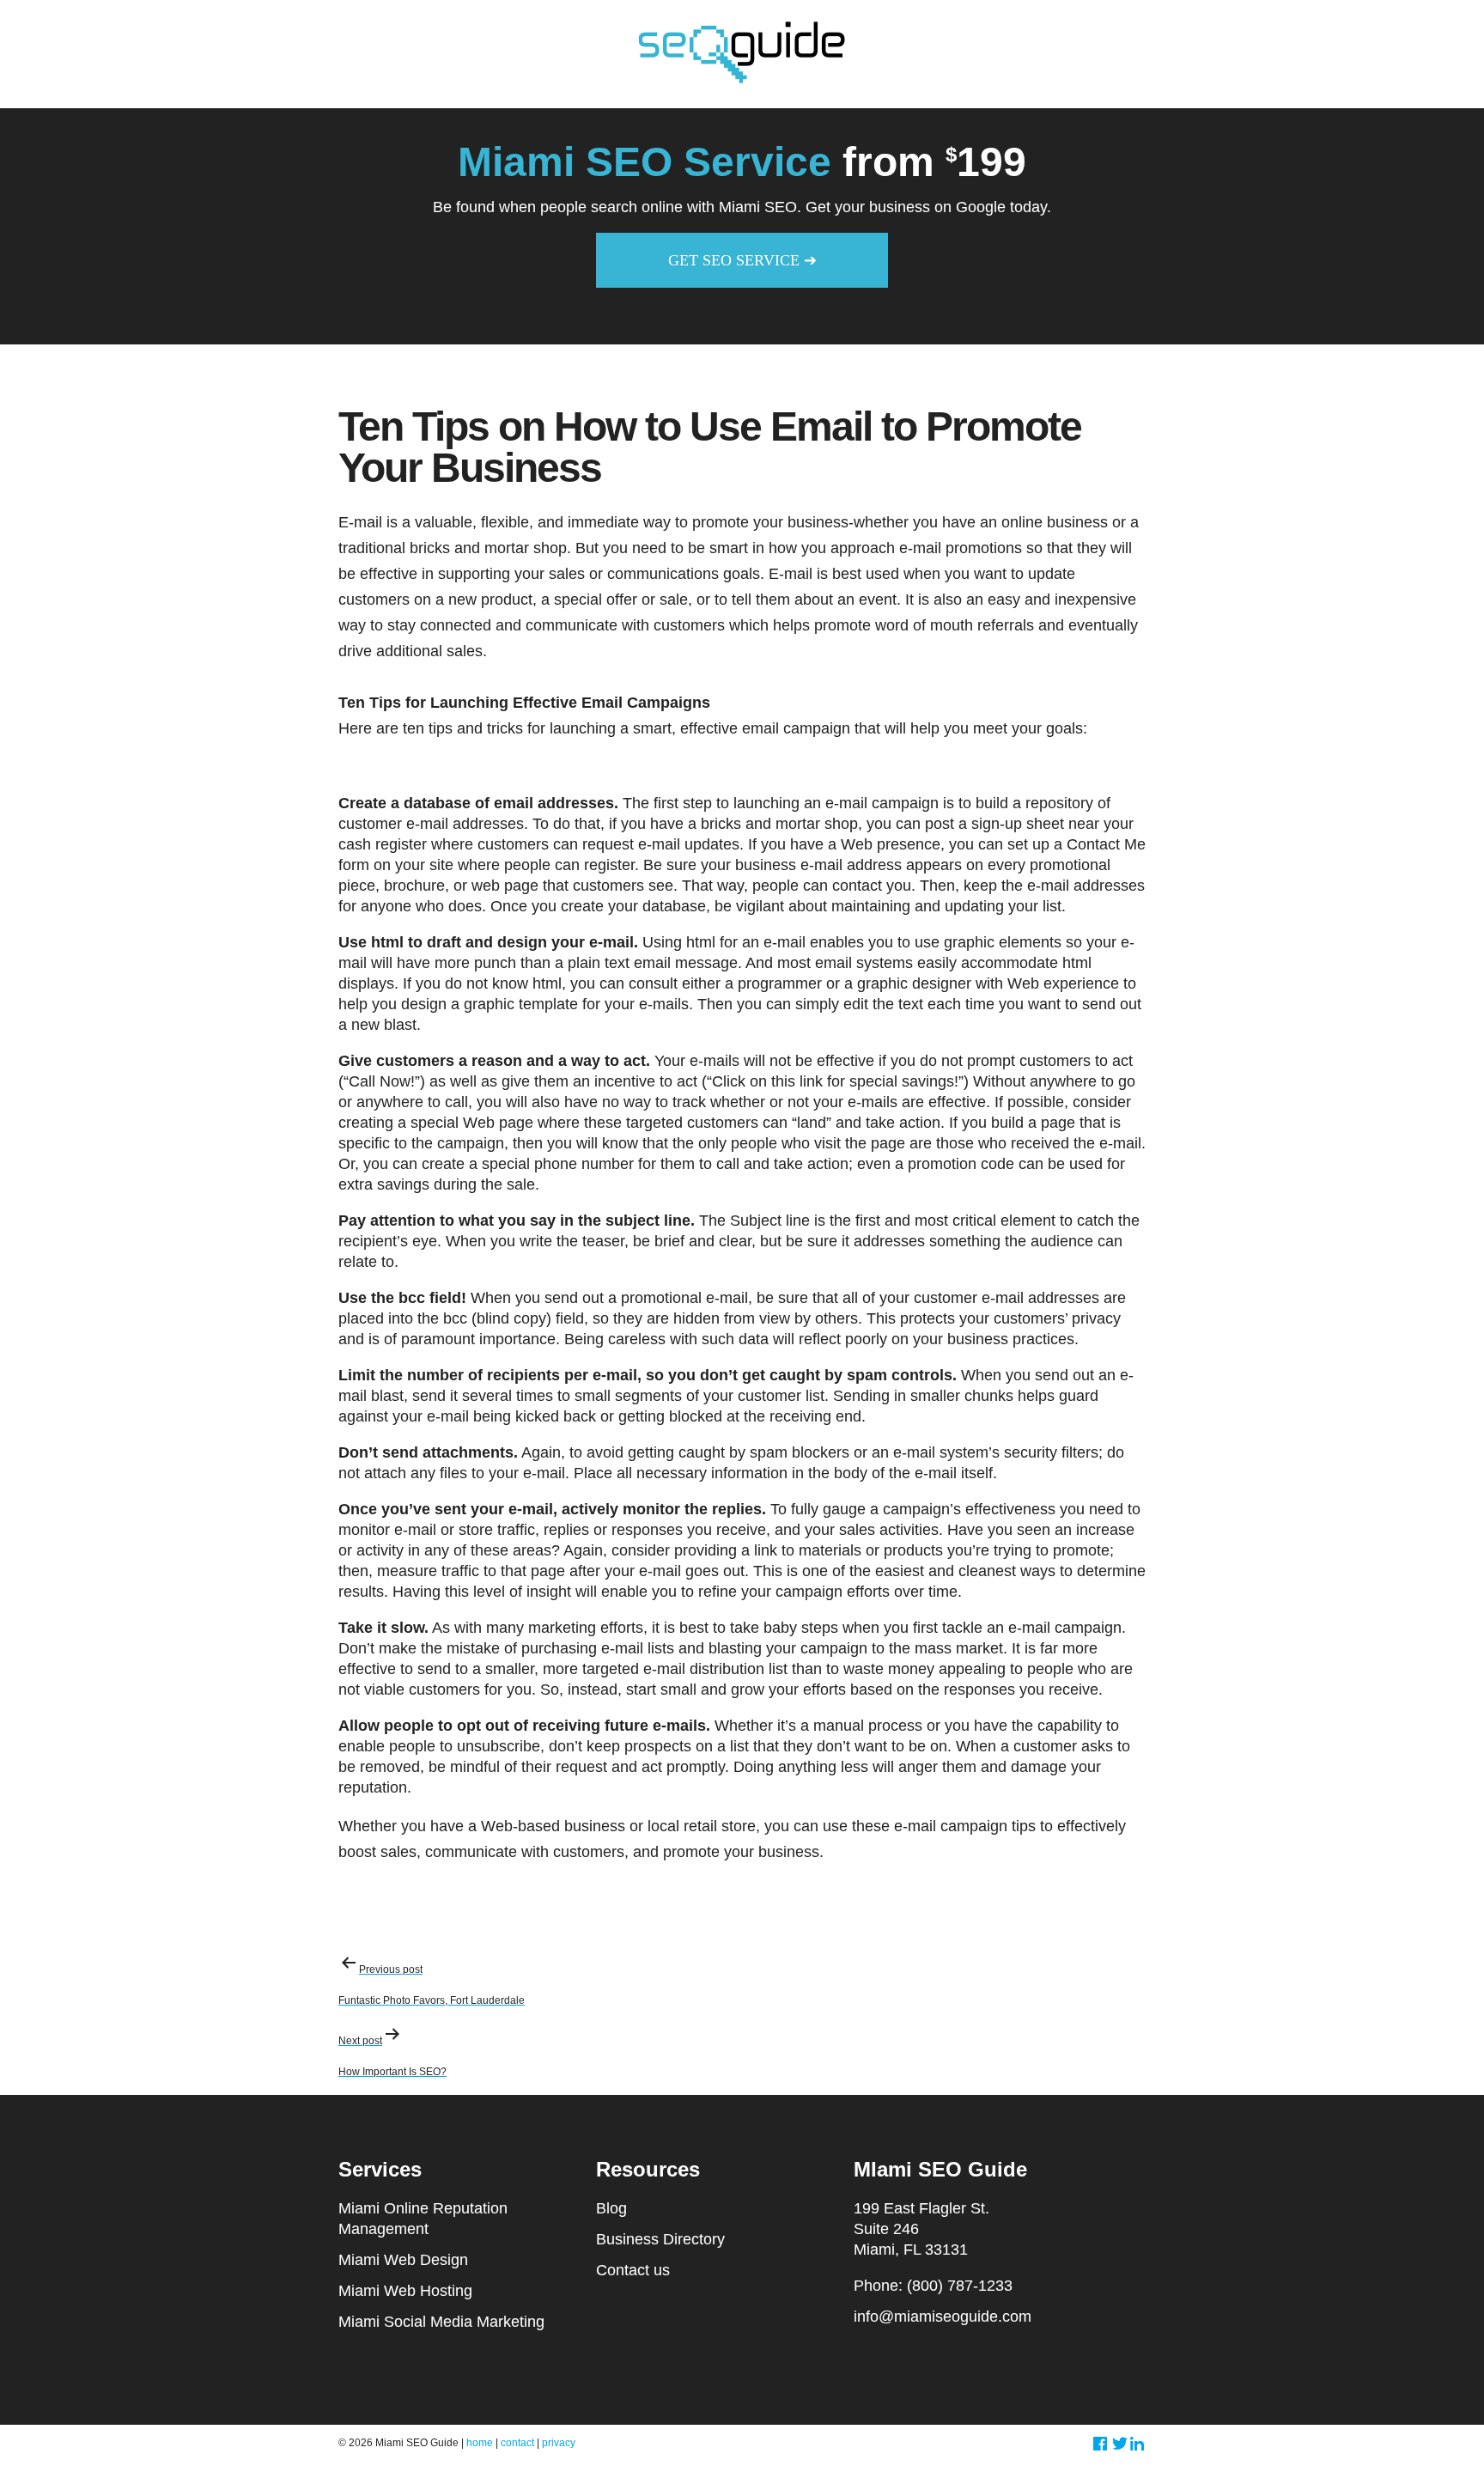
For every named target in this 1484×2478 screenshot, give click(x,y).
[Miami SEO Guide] (742, 82)
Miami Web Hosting (405, 2291)
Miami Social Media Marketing (441, 2322)
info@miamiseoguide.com (943, 2317)
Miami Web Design (403, 2260)
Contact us (633, 2270)
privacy (559, 2443)
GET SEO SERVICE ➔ (742, 260)
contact (517, 2443)
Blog (611, 2208)
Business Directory (660, 2239)
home (480, 2443)
